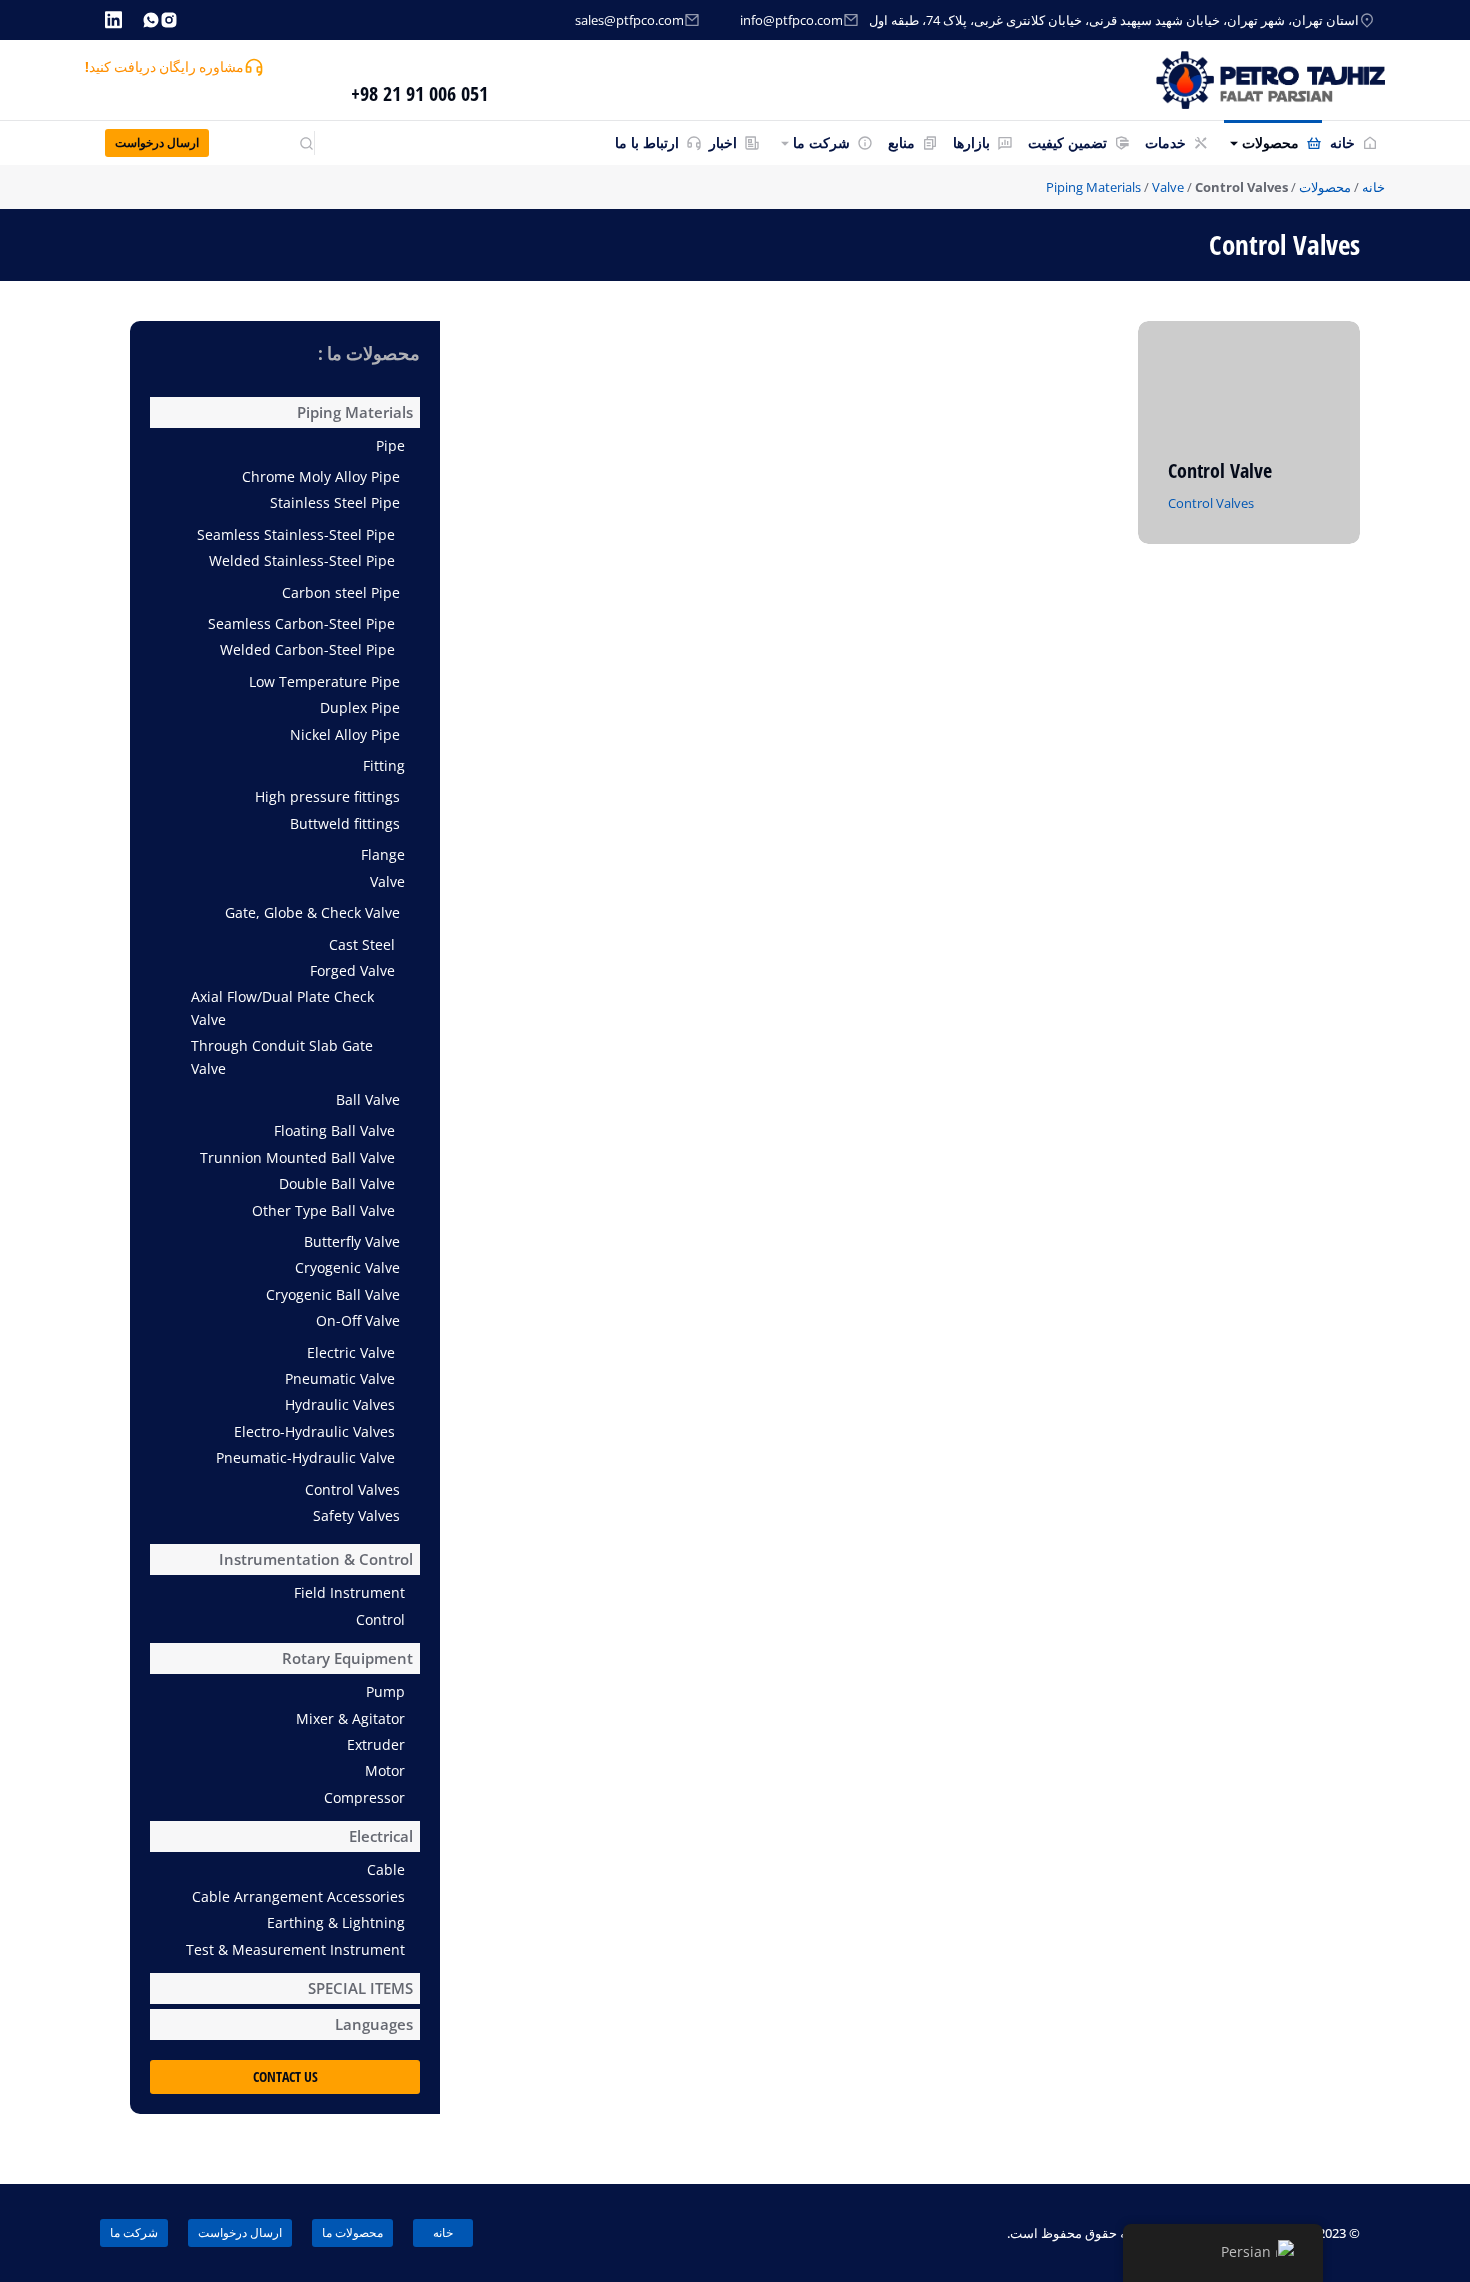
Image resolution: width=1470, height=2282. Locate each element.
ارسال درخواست (157, 142)
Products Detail (1220, 537)
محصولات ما (352, 2232)
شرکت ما (134, 2232)
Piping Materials (1093, 187)
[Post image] (1249, 432)
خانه (1373, 187)
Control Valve (1220, 470)
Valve (1168, 187)
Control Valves (1211, 503)
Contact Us (285, 2076)
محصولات (1325, 187)
